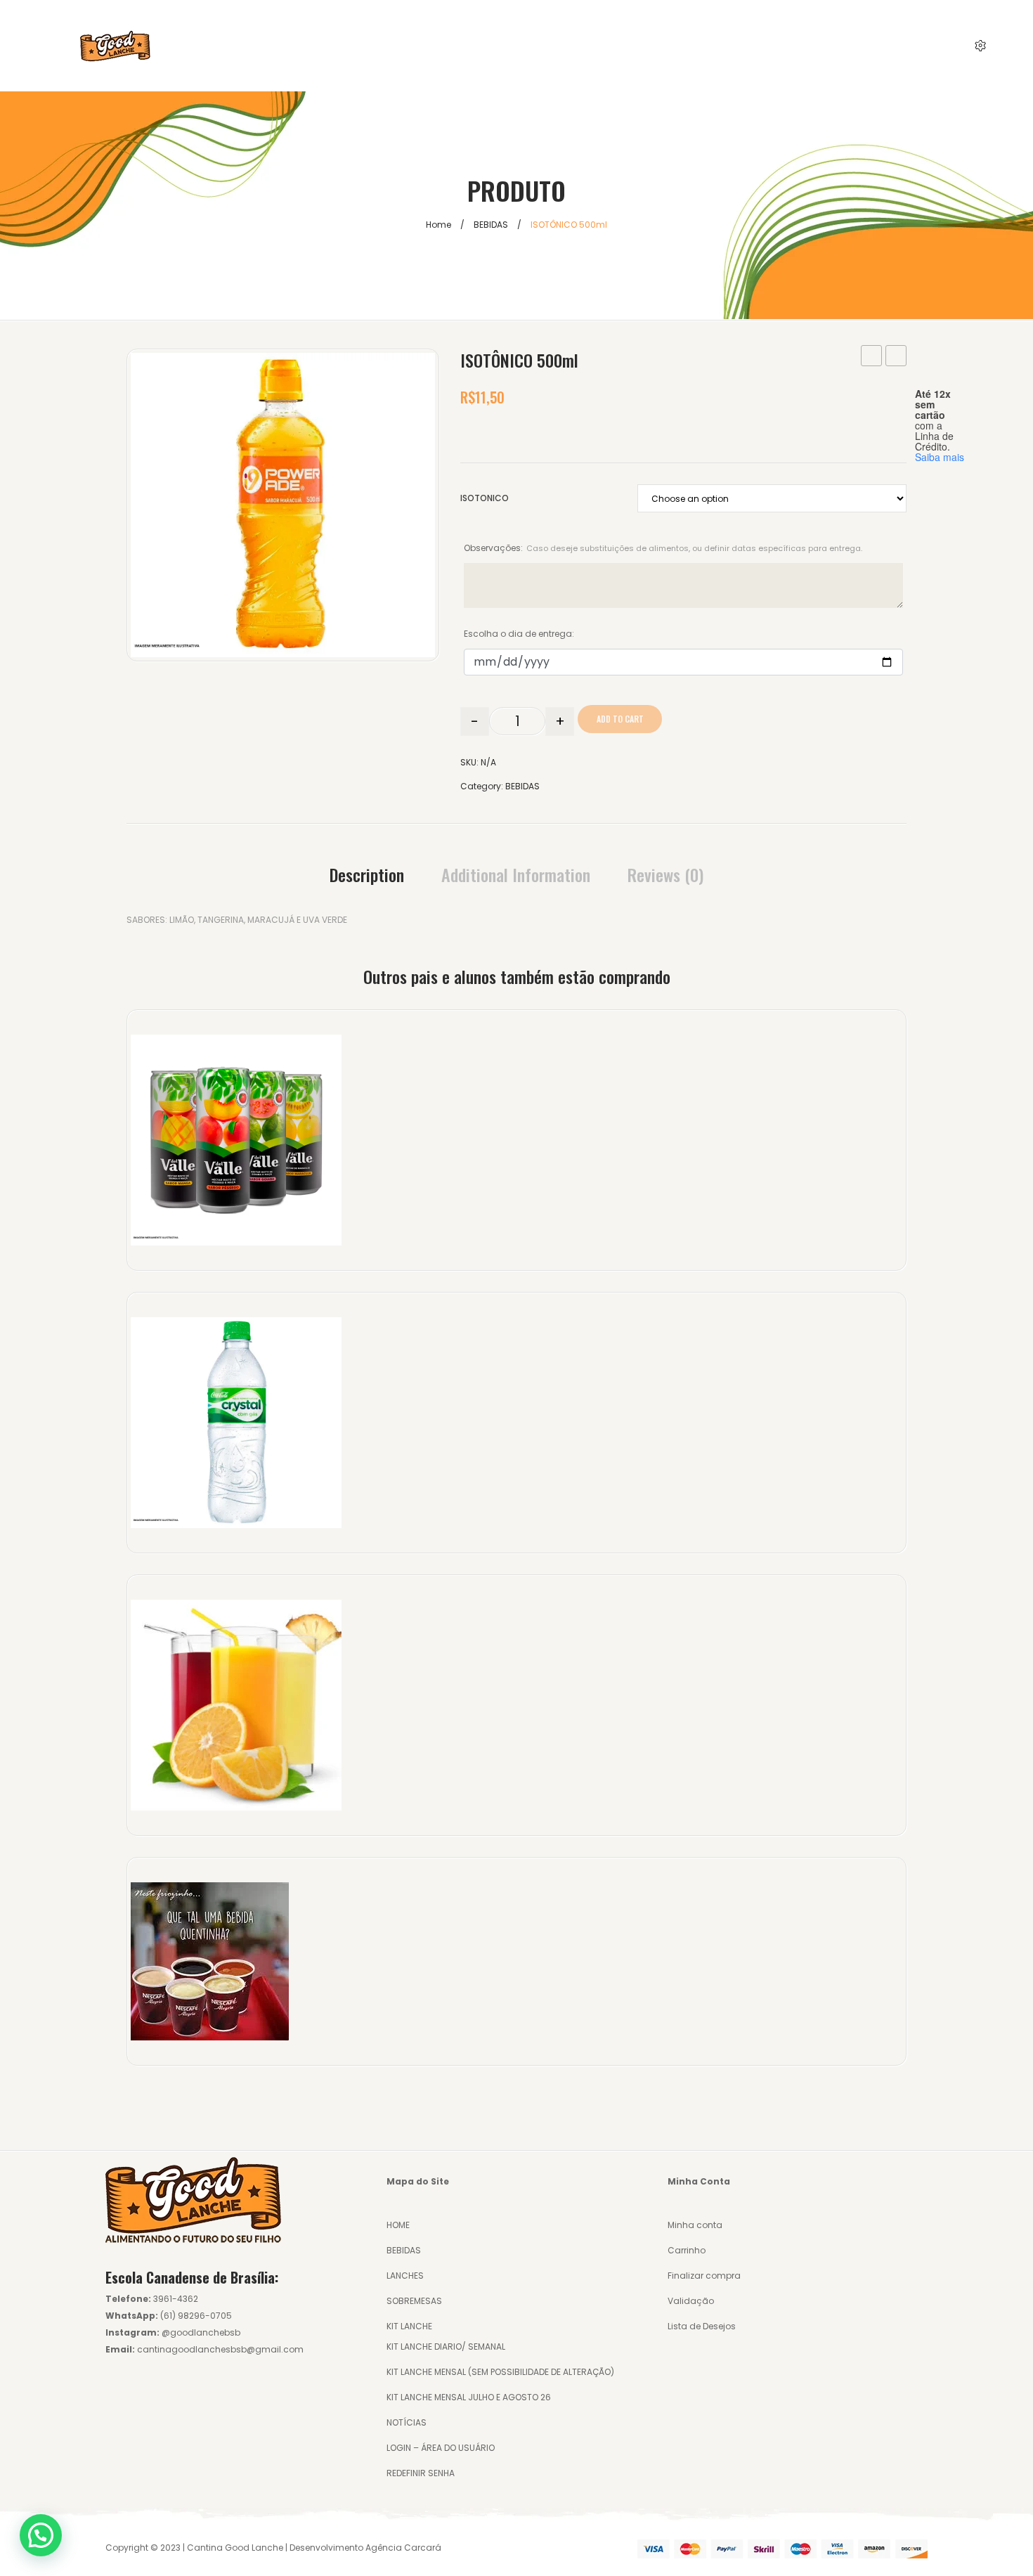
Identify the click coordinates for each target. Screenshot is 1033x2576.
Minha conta (695, 2225)
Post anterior (872, 357)
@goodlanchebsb (201, 2332)
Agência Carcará (403, 2548)
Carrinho (687, 2250)
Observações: (663, 548)
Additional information (516, 874)
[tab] (367, 874)
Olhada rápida (243, 1143)
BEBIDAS (491, 225)
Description (367, 874)
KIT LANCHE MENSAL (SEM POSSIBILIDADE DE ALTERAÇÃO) (500, 2372)
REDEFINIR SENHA (421, 2473)
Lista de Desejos (702, 2326)
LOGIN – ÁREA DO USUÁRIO (441, 2448)
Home (438, 225)
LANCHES (405, 2276)
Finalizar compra (704, 2276)
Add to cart (620, 719)
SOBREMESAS (414, 2301)
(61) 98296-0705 (196, 2316)
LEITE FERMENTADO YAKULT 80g (896, 357)
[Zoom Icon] (283, 505)
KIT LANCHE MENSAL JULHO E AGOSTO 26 (469, 2397)
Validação (691, 2301)
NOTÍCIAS (407, 2422)
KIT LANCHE (409, 2326)
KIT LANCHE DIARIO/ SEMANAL (446, 2347)
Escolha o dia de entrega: (519, 634)
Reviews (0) (665, 874)
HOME (398, 2225)
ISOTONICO (485, 498)
